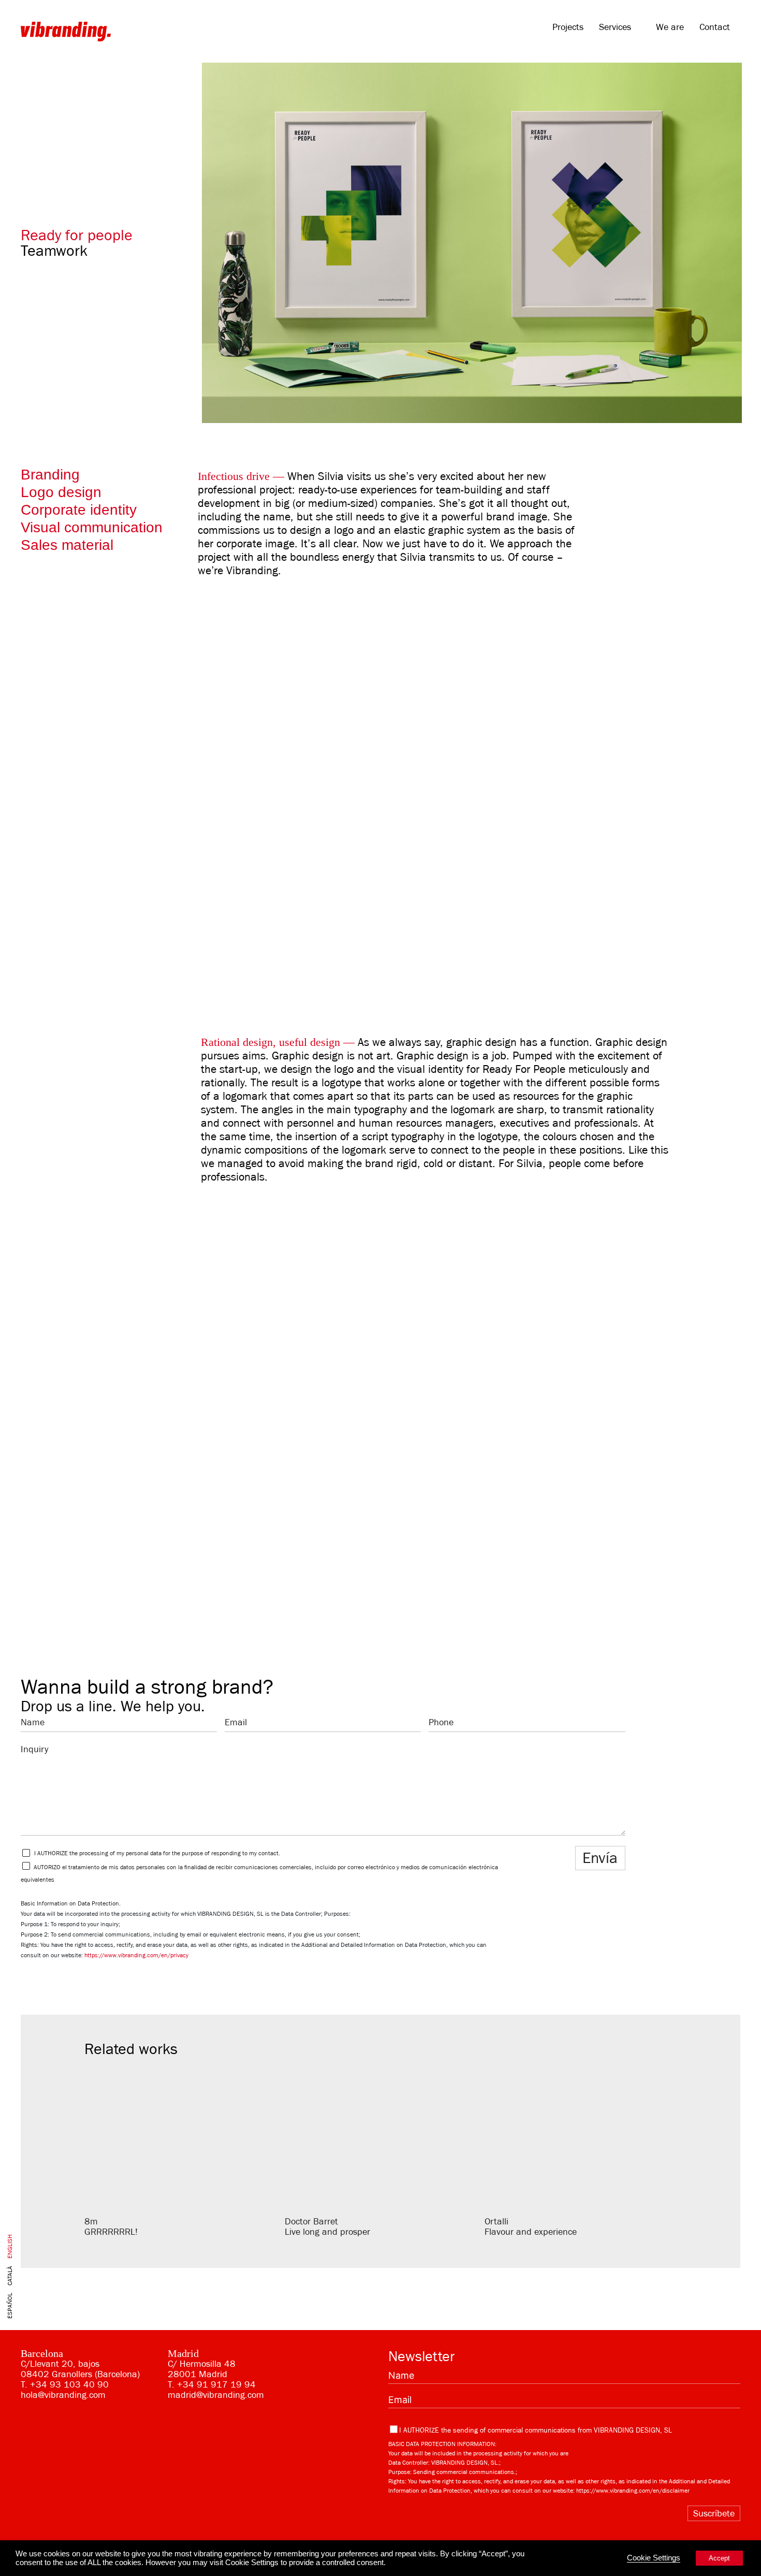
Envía (600, 1858)
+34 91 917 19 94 (216, 2384)
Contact (715, 27)
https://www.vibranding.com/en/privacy (136, 1955)
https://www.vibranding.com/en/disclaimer (633, 2491)
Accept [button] (719, 2558)
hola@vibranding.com (63, 2395)
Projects (568, 27)
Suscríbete (714, 2513)
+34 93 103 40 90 (69, 2384)
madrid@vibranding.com (216, 2395)
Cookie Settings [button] (654, 2558)
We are (670, 27)
